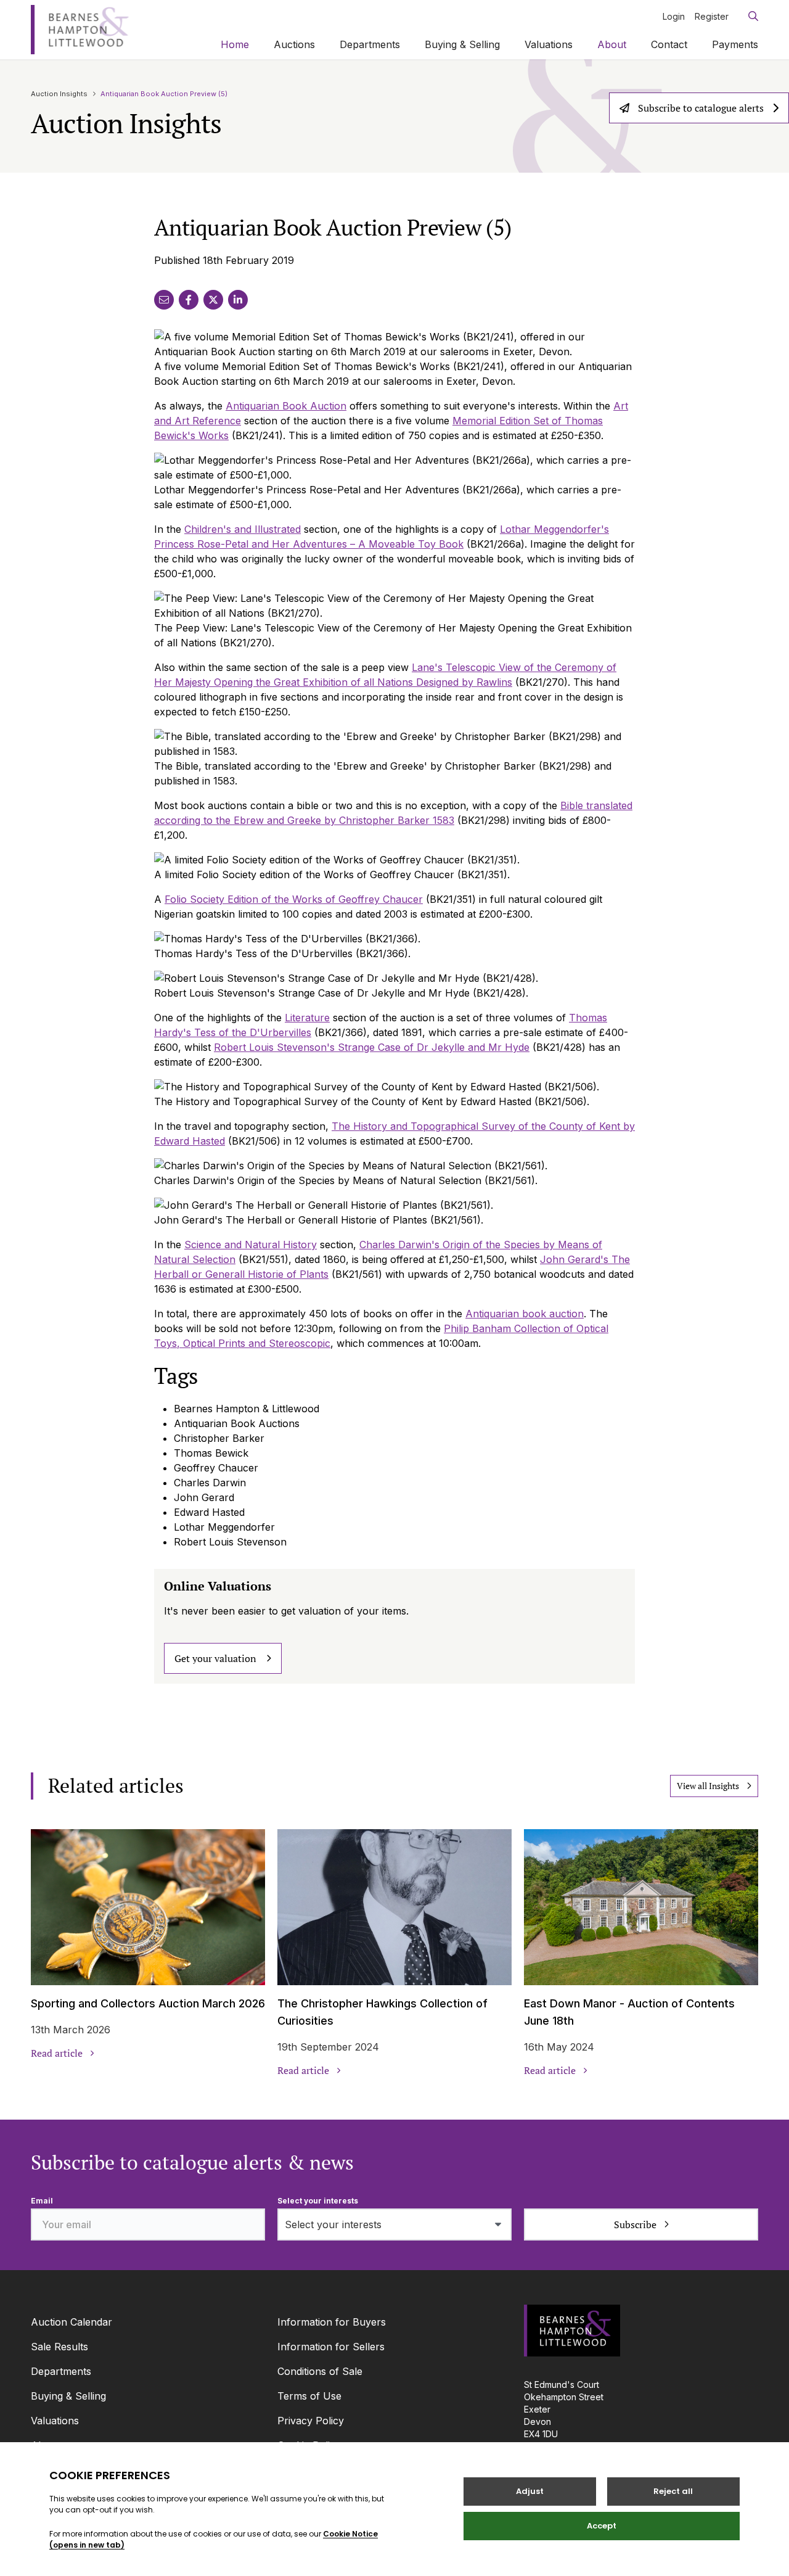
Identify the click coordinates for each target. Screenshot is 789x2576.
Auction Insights (59, 94)
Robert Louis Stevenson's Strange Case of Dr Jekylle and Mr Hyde (372, 1047)
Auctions (294, 44)
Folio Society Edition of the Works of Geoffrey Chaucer (294, 899)
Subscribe (635, 2224)
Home (235, 44)
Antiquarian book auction (525, 1314)
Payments (735, 44)
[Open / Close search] (748, 16)
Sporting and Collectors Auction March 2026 (148, 2003)
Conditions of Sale (320, 2371)
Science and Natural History (251, 1245)
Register (712, 16)
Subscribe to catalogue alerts (701, 108)
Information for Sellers (331, 2347)
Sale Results (59, 2347)
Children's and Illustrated (243, 529)
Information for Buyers (332, 2322)
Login (674, 16)
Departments (370, 44)
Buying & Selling (462, 44)
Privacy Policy (311, 2421)
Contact (669, 44)
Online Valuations (218, 1586)
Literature (307, 1018)
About (612, 44)
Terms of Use (309, 2396)
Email (42, 2201)
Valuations (549, 44)
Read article (57, 2053)
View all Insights (708, 1786)
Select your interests (318, 2201)
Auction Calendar (72, 2322)
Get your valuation (215, 1658)
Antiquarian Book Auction (286, 406)
